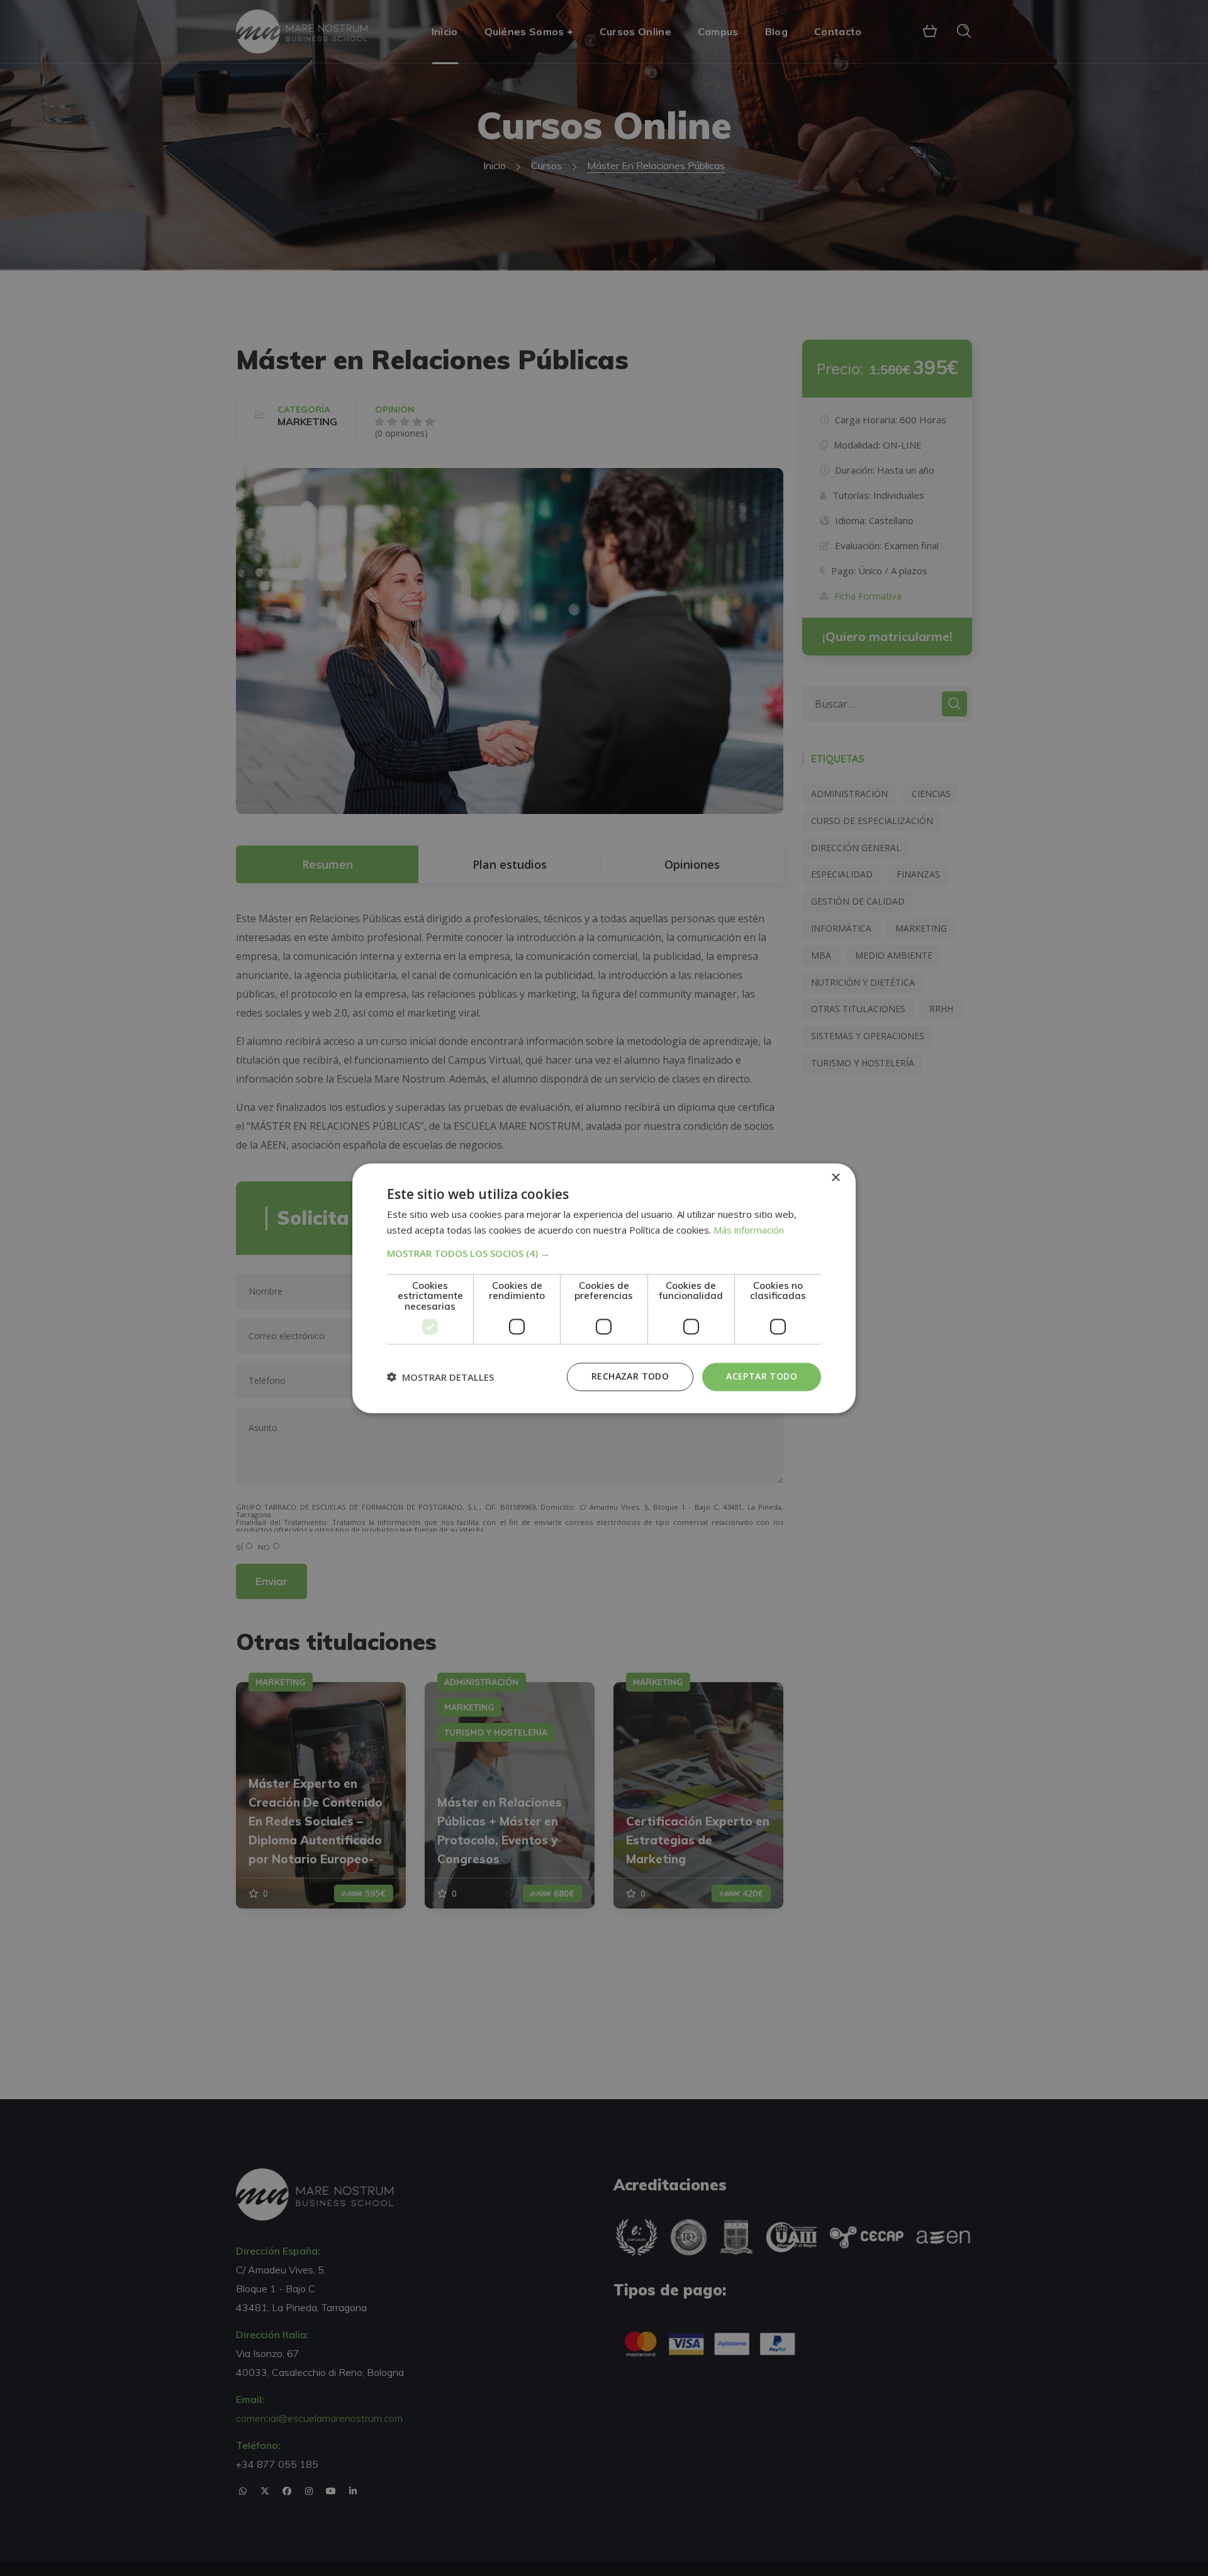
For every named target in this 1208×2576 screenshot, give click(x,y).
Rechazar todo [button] (630, 1376)
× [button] (835, 1178)
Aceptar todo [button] (762, 1376)
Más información (749, 1230)
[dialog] (604, 1288)
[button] (604, 1253)
